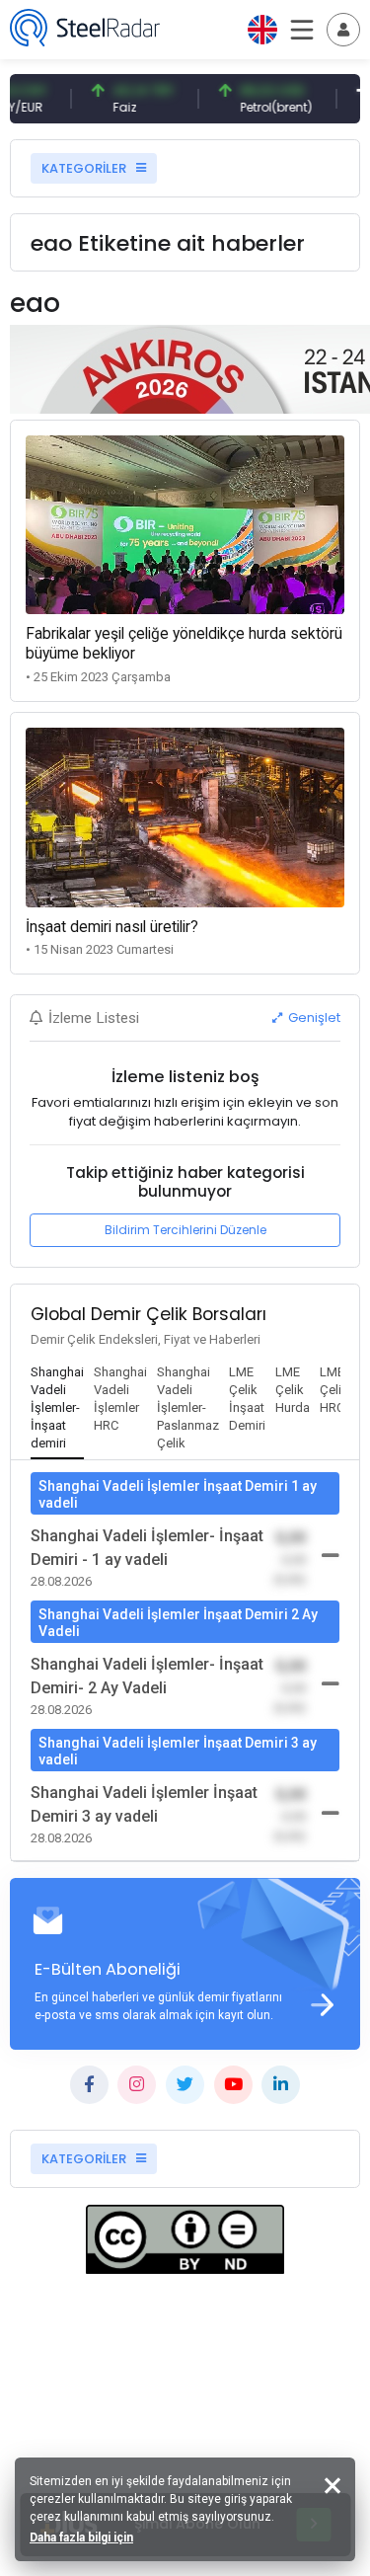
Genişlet (313, 1017)
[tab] (57, 1409)
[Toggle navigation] (343, 30)
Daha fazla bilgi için (81, 2537)
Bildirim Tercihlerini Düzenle (185, 1230)
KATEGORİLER (85, 168)
